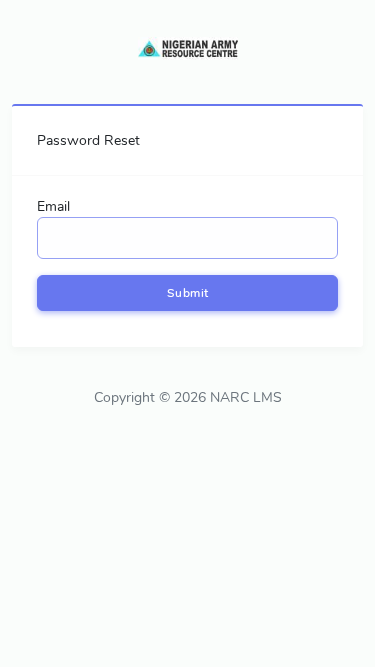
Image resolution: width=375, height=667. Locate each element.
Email (53, 206)
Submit (188, 293)
